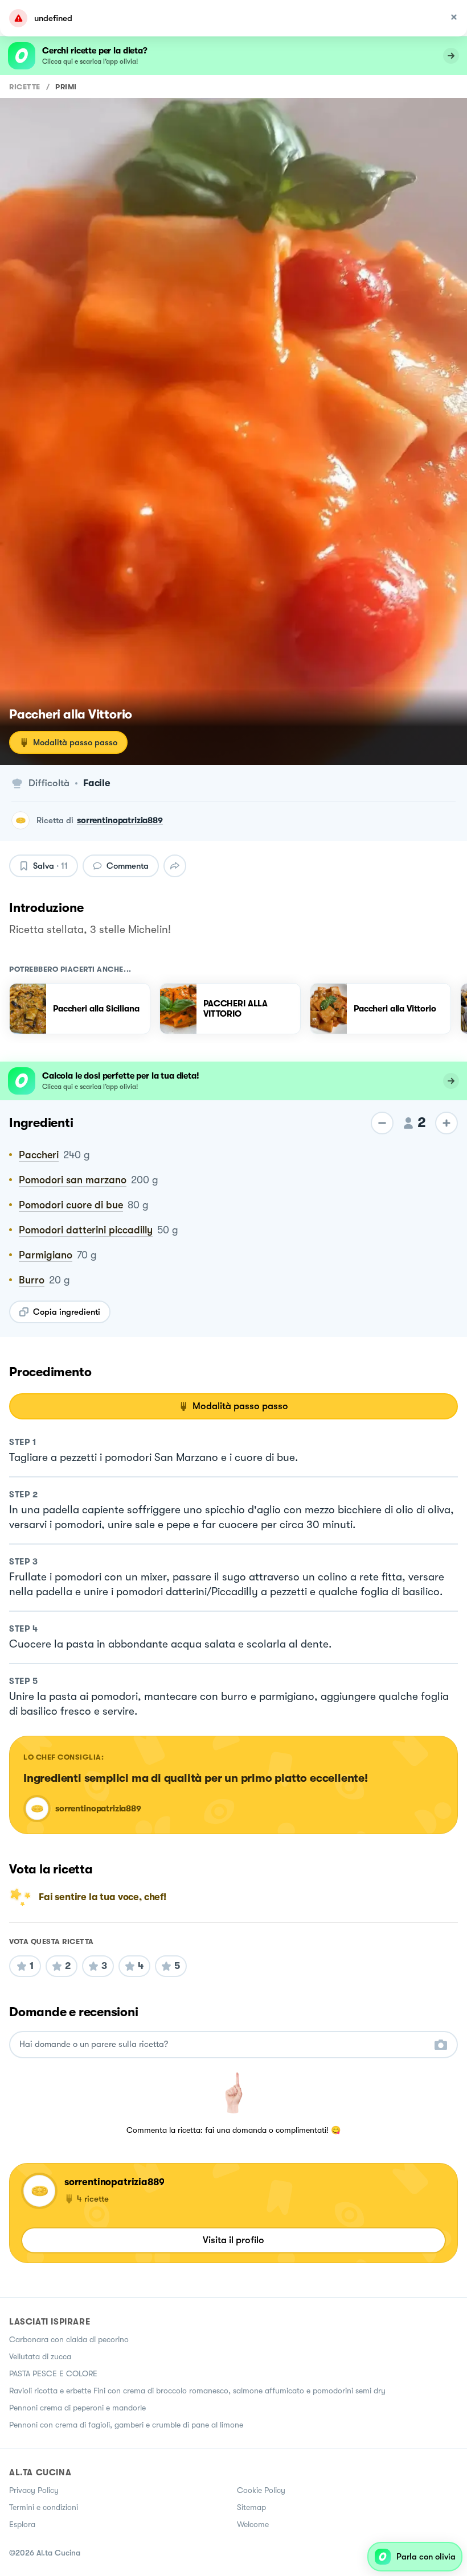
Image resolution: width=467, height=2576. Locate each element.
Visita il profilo (233, 2240)
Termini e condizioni (44, 2507)
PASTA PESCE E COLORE (53, 2373)
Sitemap (251, 2507)
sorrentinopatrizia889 (120, 820)
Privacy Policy (34, 2490)
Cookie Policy (261, 2490)
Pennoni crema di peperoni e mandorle (77, 2408)
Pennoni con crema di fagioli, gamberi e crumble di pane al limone (126, 2425)
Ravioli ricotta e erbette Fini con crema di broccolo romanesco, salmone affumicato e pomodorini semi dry (197, 2391)
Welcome (253, 2524)
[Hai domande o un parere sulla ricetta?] (223, 2044)
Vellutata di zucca (40, 2356)
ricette (25, 87)
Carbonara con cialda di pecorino (69, 2339)
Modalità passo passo (75, 742)
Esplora (22, 2524)
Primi (66, 87)
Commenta (128, 866)
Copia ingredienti (67, 1312)
